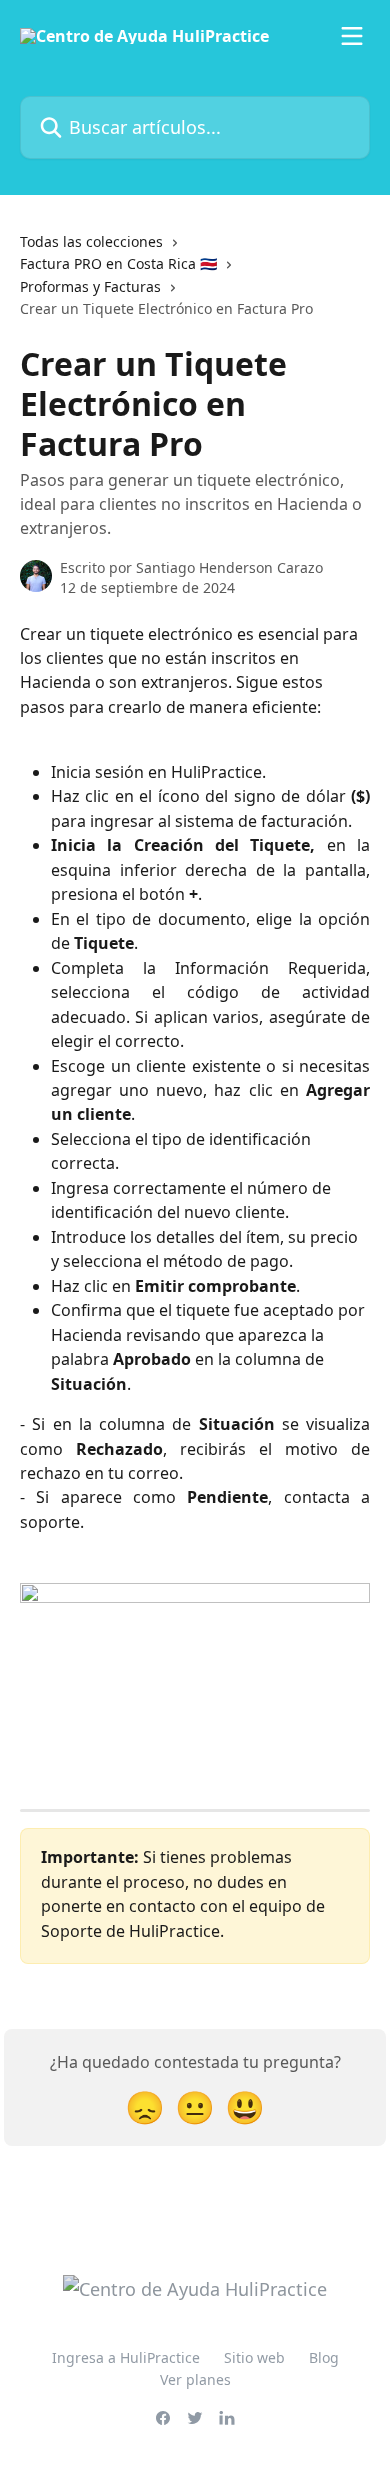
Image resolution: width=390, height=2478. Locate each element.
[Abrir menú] (352, 36)
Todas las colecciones (91, 241)
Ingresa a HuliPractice (126, 2357)
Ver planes (195, 2379)
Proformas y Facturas (90, 286)
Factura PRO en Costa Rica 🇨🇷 (118, 263)
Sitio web (254, 2357)
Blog (324, 2357)
